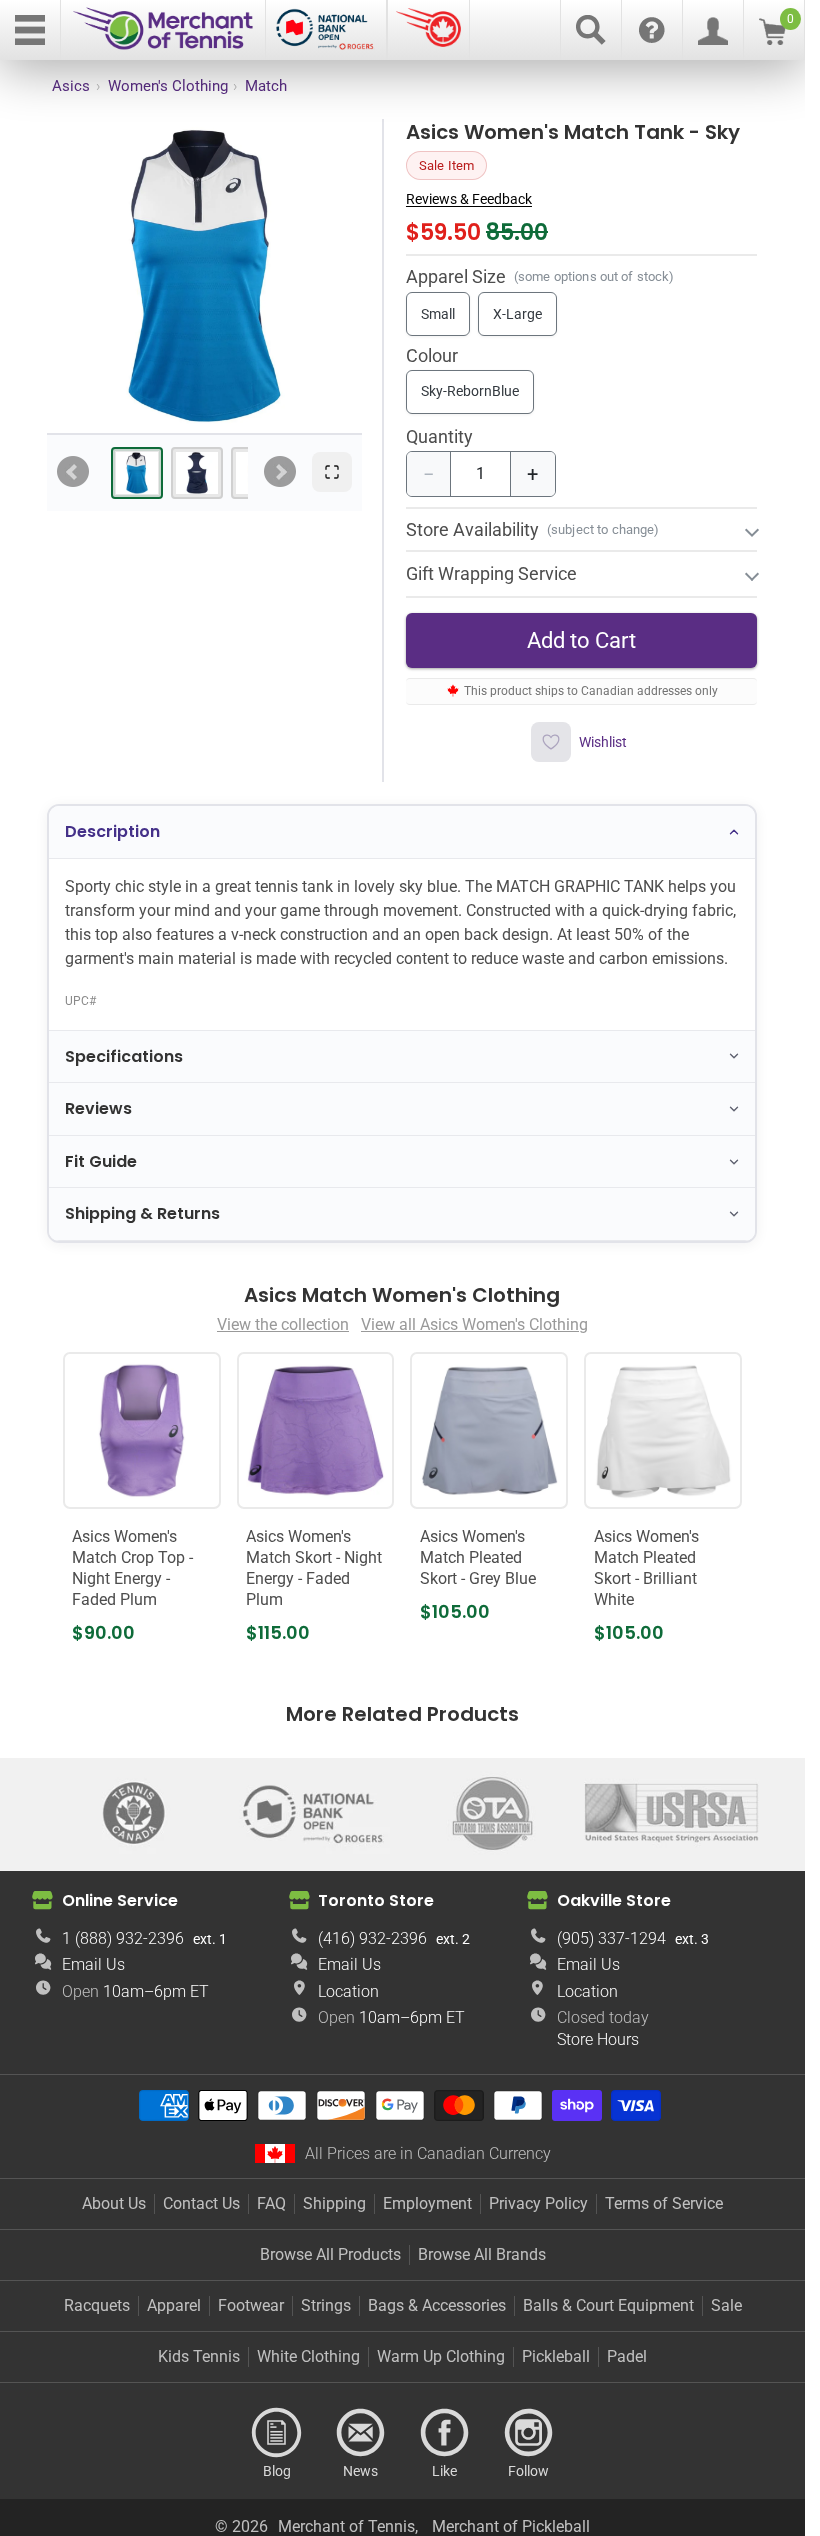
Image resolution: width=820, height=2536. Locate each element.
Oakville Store (614, 1900)
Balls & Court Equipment (608, 2305)
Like (445, 2433)
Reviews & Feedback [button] (469, 199)
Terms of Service (664, 2203)
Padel (627, 2356)
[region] (204, 276)
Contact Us (201, 2203)
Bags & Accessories (437, 2305)
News (361, 2433)
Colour (432, 356)
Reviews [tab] (98, 1108)
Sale (726, 2305)
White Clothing (308, 2356)
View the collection (283, 1324)
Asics (71, 86)
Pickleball (556, 2356)
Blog (277, 2433)
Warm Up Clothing (441, 2356)
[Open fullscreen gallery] (332, 472)
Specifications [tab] (124, 1056)
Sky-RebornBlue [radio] (470, 391)
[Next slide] (280, 472)
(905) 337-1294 (611, 1938)
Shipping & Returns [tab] (142, 1213)
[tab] (137, 473)
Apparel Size (456, 276)
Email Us (93, 1964)
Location (348, 1991)
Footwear (251, 2305)
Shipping (334, 2203)
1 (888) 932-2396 (123, 1938)
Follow (529, 2433)
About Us (114, 2203)
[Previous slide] (73, 472)
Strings (326, 2305)
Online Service (120, 1900)
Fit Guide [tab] (101, 1161)
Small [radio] (438, 314)
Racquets (97, 2305)
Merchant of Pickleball (511, 2526)
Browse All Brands (482, 2254)
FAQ (271, 2203)
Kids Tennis (199, 2356)
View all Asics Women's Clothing (474, 1324)
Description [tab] (112, 831)
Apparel (174, 2305)
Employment (427, 2203)
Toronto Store (376, 1900)
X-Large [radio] (517, 314)
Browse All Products (330, 2254)
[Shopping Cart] (772, 39)
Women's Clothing (168, 86)
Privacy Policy (538, 2203)
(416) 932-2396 (372, 1938)
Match (266, 86)
